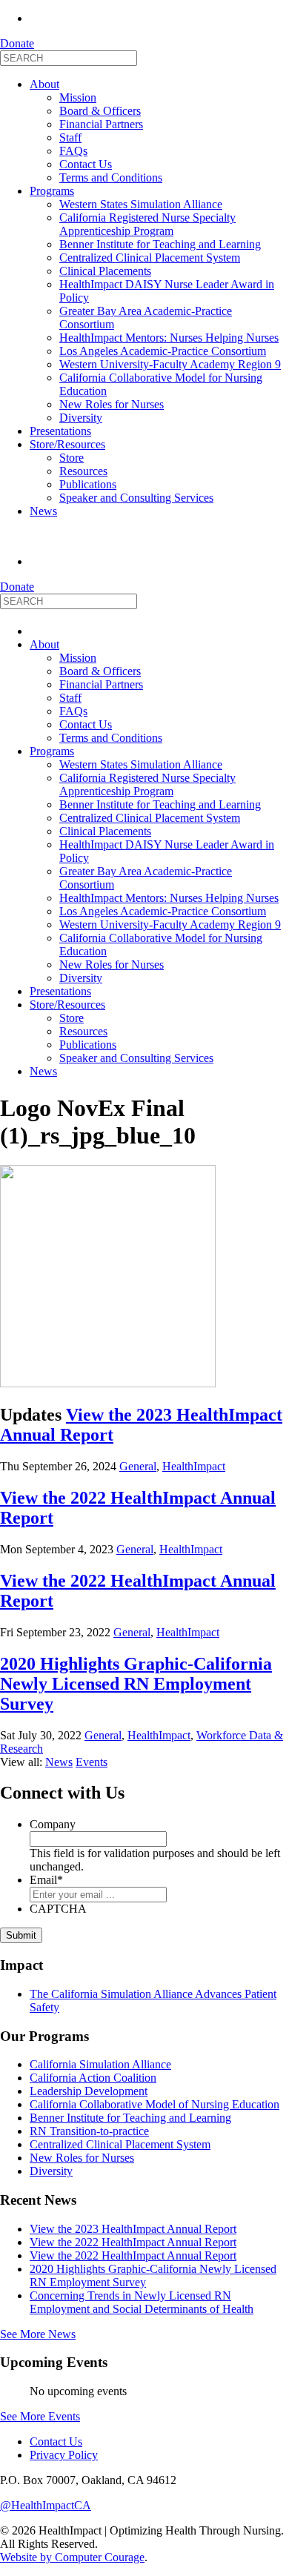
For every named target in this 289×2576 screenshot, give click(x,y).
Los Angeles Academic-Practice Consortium (163, 351)
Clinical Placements (105, 271)
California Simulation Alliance (100, 2064)
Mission (78, 97)
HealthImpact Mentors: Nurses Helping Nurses (169, 338)
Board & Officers (100, 111)
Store (72, 458)
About (44, 84)
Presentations (60, 431)
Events (92, 1762)
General (138, 1466)
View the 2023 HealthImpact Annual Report (133, 2229)
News (43, 511)
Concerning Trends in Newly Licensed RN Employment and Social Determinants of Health (142, 2302)
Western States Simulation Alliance (141, 204)
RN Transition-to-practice (89, 2131)
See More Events (40, 2416)
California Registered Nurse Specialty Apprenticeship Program (147, 224)
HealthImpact (194, 1466)
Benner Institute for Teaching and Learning (160, 244)
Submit (21, 1935)
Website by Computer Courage (72, 2557)
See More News (38, 2334)
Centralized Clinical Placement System (150, 258)
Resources (83, 471)
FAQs (73, 151)
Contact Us (86, 164)
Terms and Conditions (111, 177)
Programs (52, 191)
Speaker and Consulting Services (136, 498)
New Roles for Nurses (112, 404)
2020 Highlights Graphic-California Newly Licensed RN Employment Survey (136, 1684)
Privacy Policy (64, 2455)
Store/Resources (67, 444)
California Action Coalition (93, 2078)
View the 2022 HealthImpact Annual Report (133, 2242)
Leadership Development (89, 2091)
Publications (88, 484)
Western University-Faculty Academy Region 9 (170, 364)
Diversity (81, 418)
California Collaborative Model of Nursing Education (155, 2104)
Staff (70, 137)
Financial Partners (101, 124)
